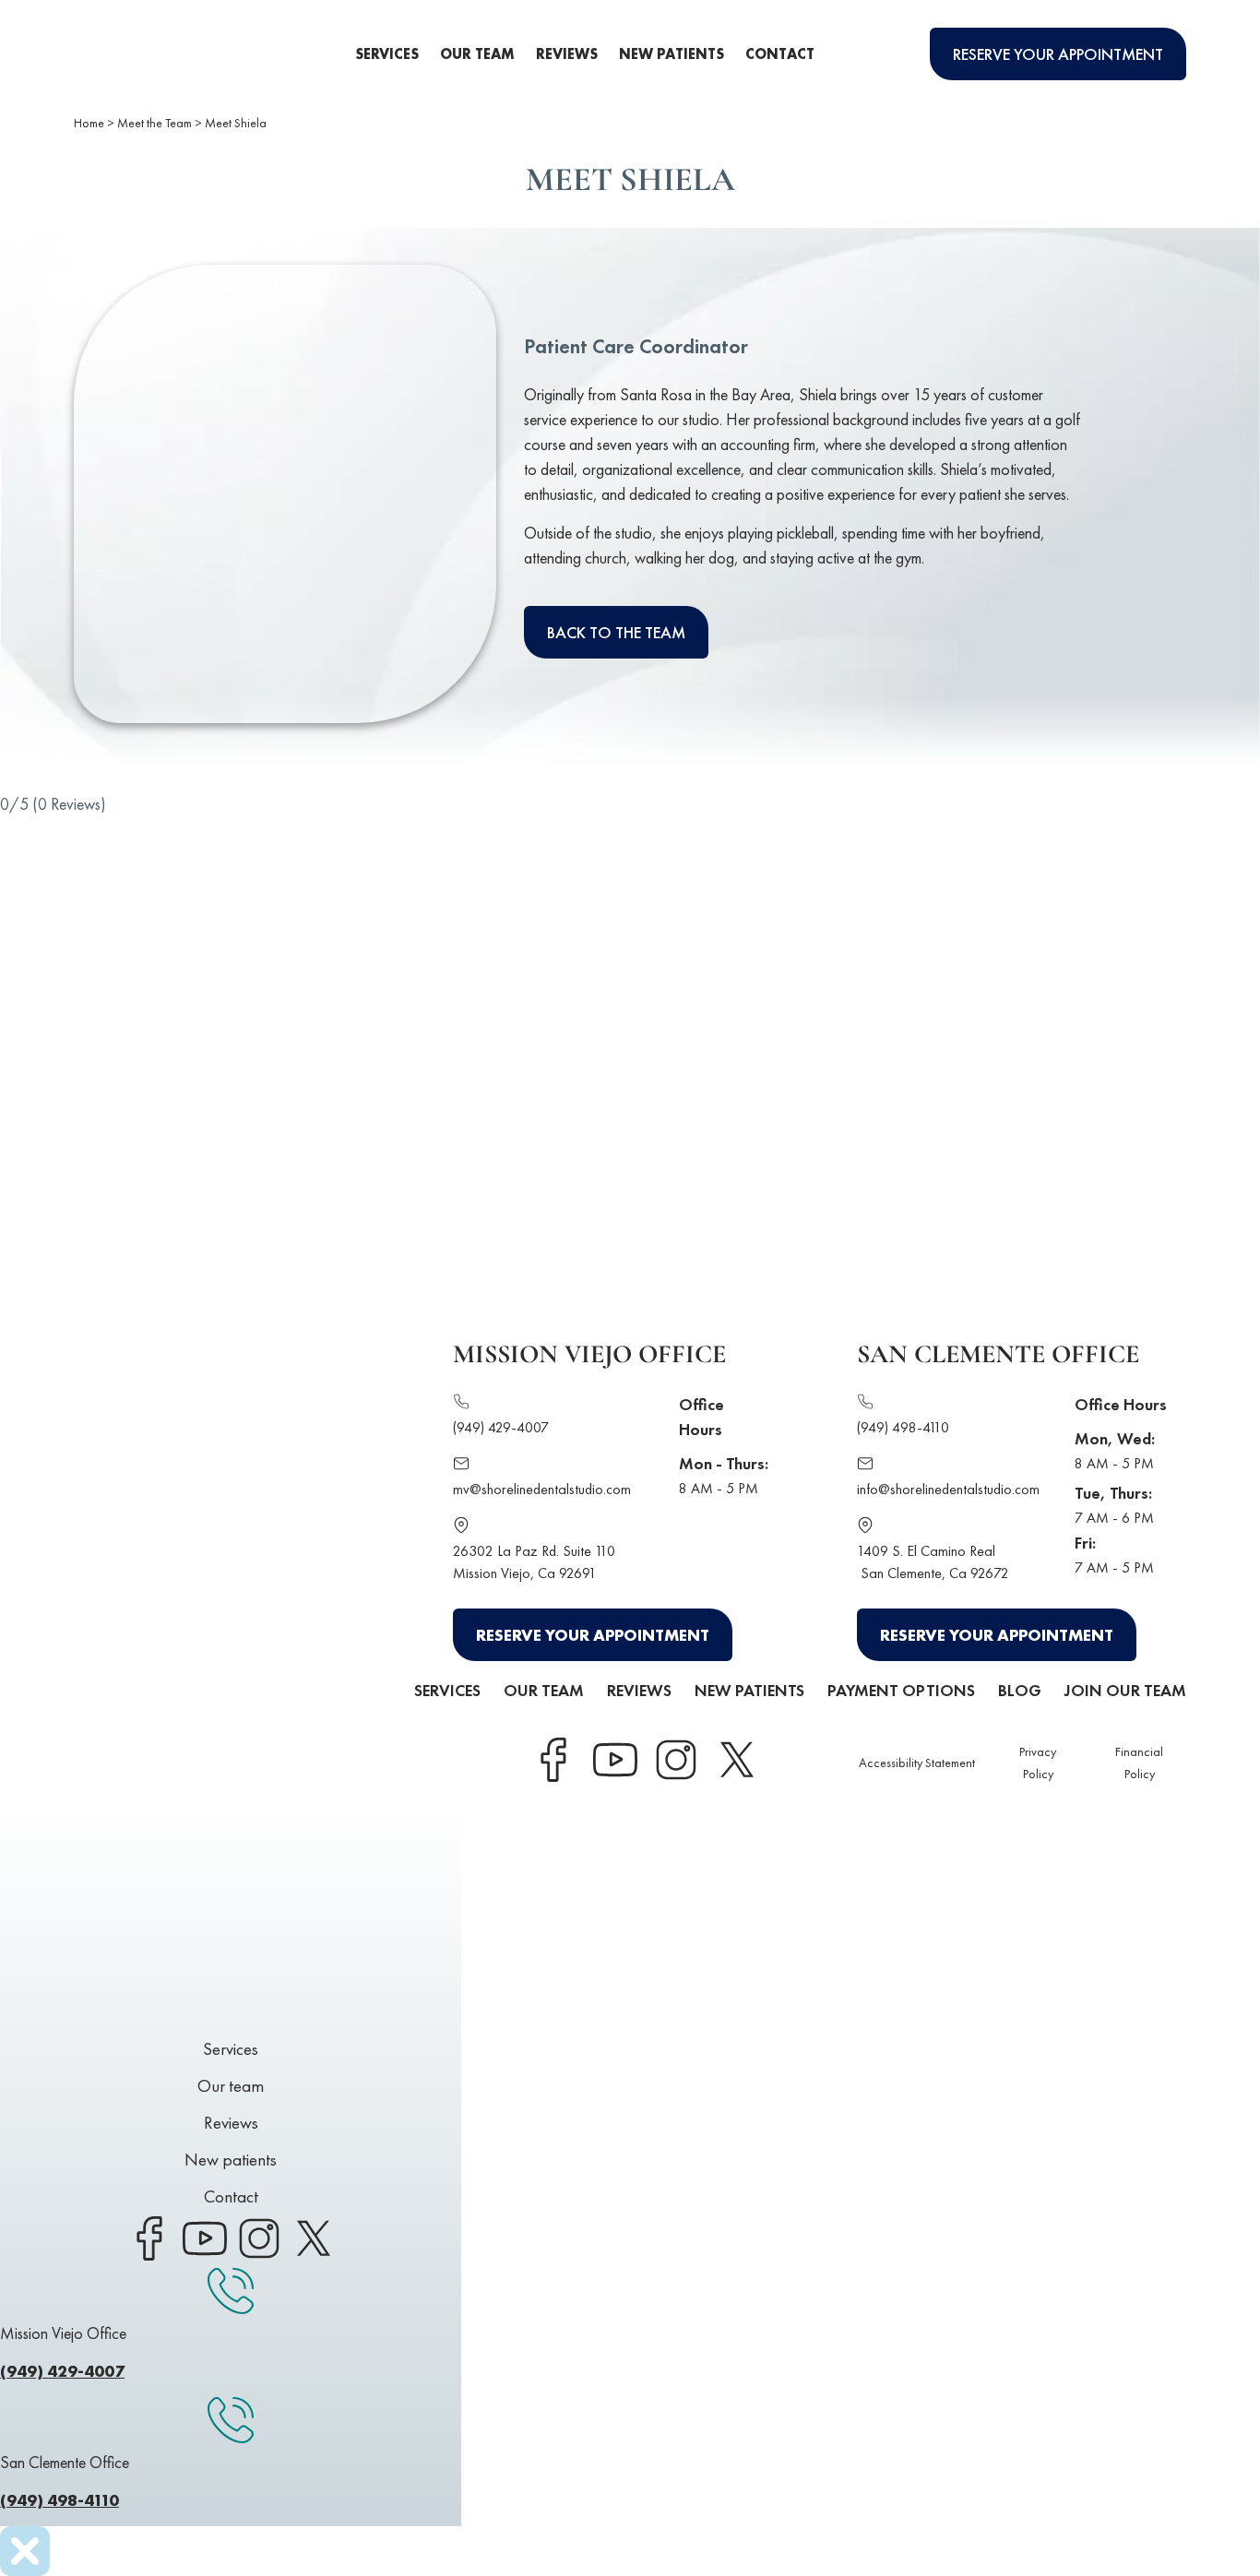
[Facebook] (553, 1760)
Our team (477, 54)
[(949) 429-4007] (461, 1404)
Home (89, 123)
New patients (672, 54)
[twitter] (736, 1760)
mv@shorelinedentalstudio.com (542, 1489)
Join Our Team (1125, 1690)
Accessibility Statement (917, 1763)
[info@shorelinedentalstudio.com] (865, 1466)
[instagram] (675, 1760)
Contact (780, 54)
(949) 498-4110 (903, 1427)
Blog (1020, 1690)
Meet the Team (155, 123)
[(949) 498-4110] (865, 1404)
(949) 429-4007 (501, 1427)
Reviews (567, 54)
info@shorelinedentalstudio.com (948, 1489)
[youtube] (614, 1760)
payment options (901, 1690)
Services (387, 54)
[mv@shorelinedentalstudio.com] (461, 1466)
